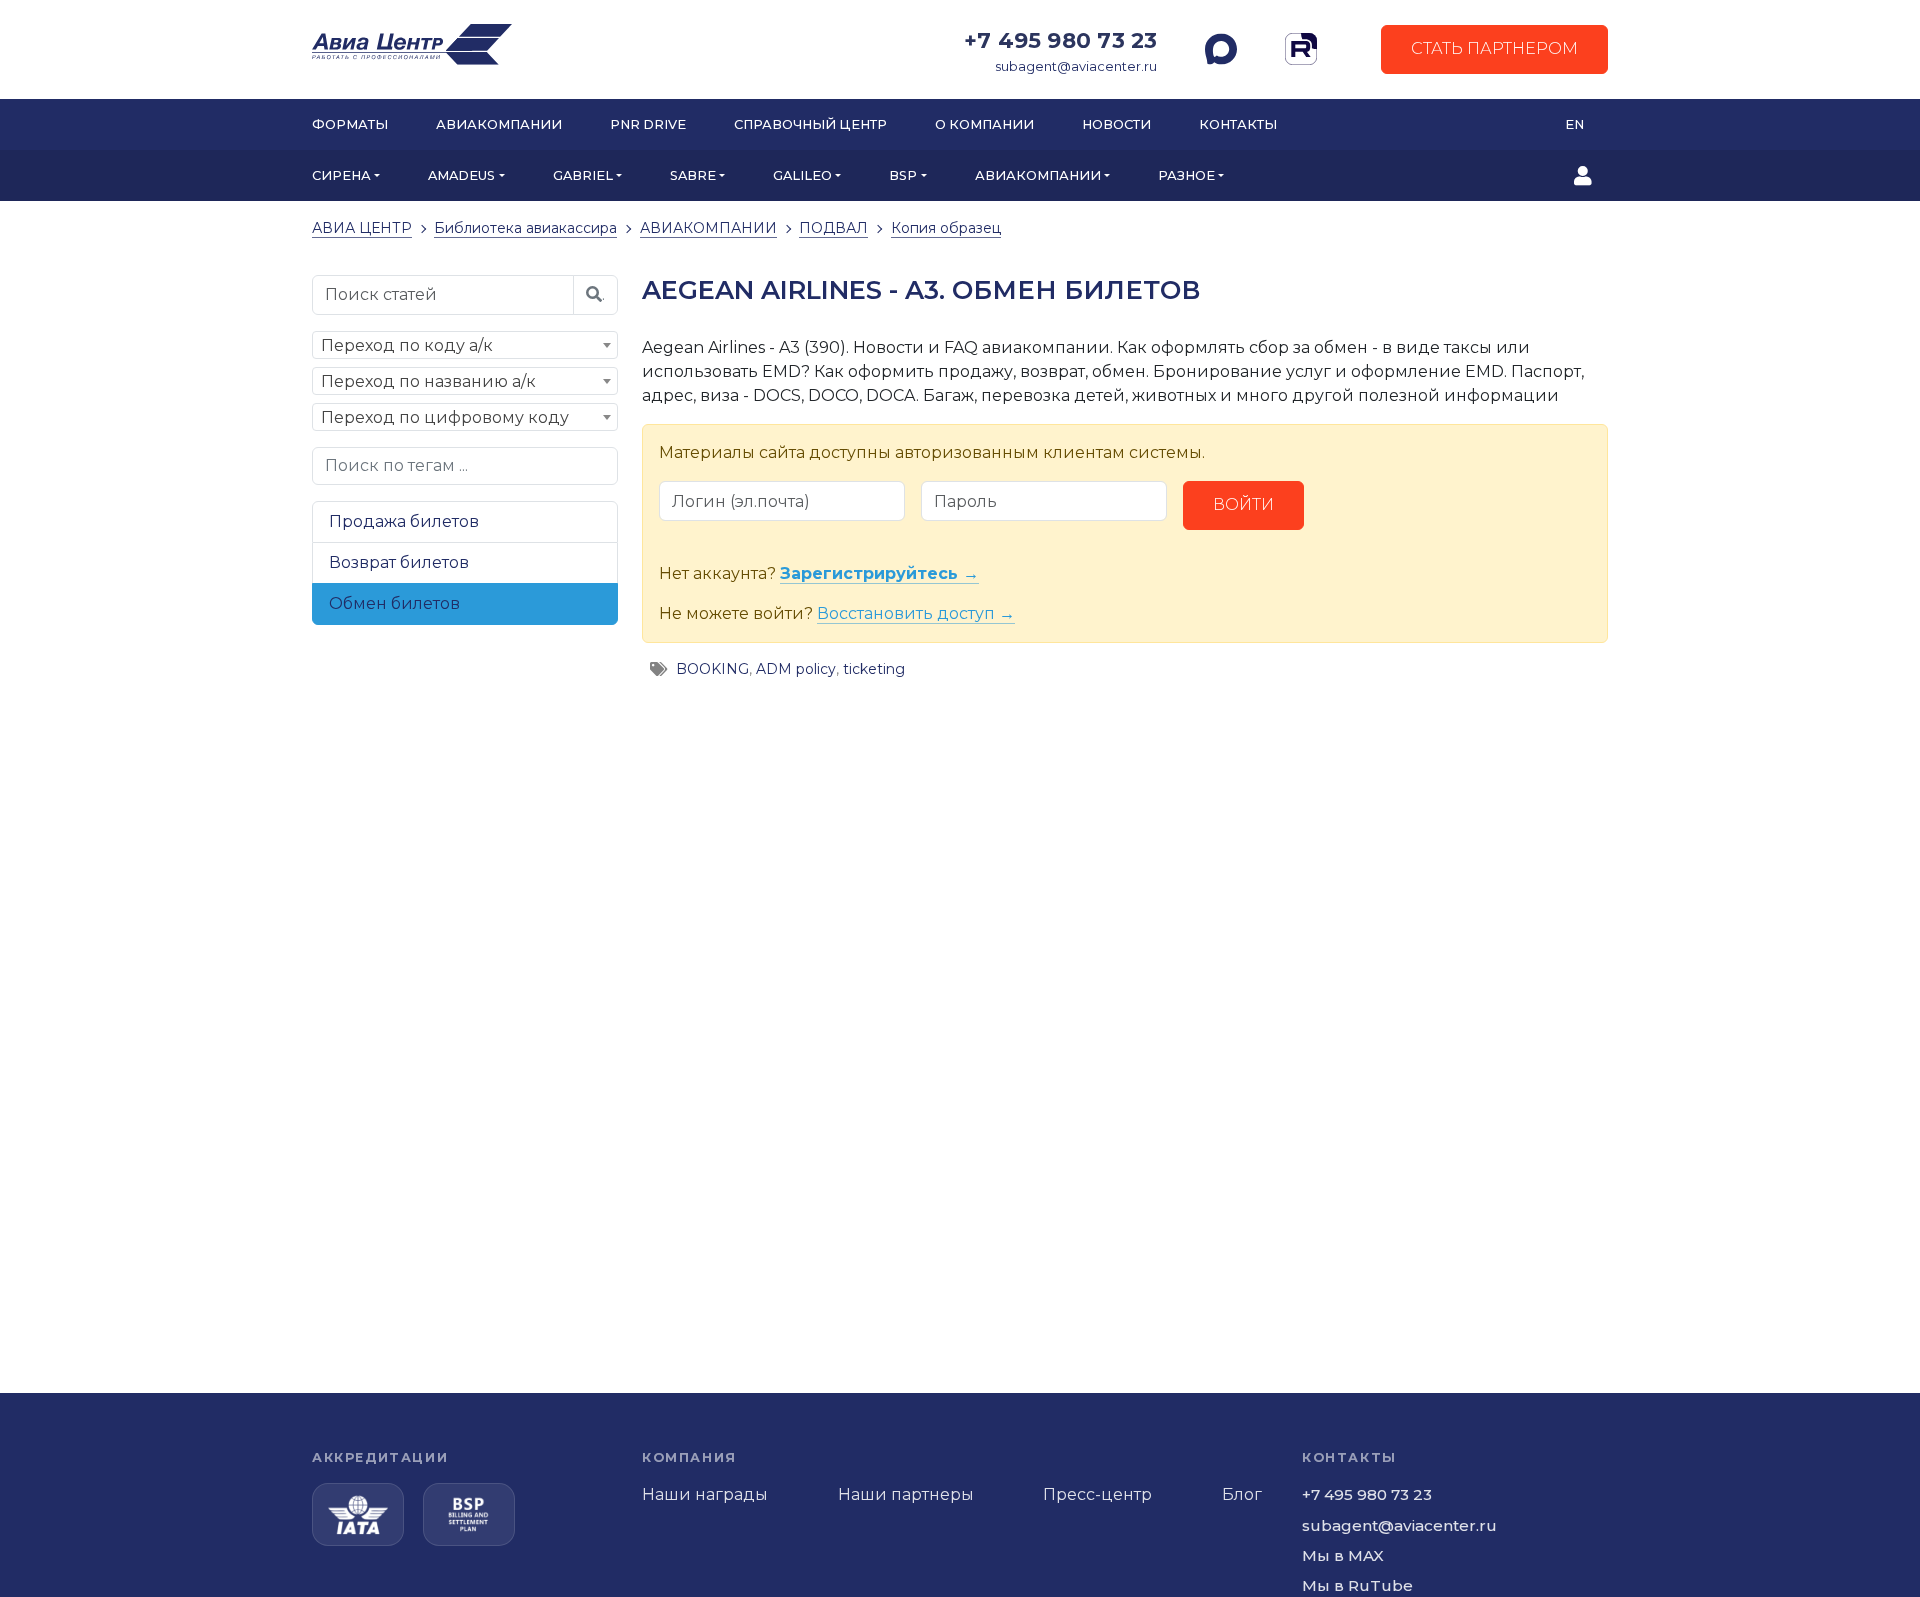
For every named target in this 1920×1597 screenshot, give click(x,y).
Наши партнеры (906, 1494)
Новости (1116, 124)
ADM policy (796, 669)
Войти (1243, 504)
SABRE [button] (693, 175)
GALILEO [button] (802, 175)
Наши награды (705, 1494)
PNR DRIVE (648, 124)
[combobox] (465, 345)
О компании (984, 124)
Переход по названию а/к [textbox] (428, 381)
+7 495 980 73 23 (1060, 40)
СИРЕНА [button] (341, 175)
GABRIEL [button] (583, 175)
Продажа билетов (404, 521)
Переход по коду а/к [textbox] (407, 345)
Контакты (1238, 124)
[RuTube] (1301, 49)
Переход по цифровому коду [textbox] (445, 417)
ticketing (874, 669)
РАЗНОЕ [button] (1186, 175)
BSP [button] (903, 175)
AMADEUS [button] (461, 175)
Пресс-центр (1097, 1494)
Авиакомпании (499, 124)
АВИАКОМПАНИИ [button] (1038, 175)
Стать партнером (1494, 48)
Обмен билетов (394, 603)
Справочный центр (810, 124)
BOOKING (712, 669)
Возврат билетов (399, 562)
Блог (1242, 1494)
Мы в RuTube (1357, 1585)
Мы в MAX (1343, 1555)
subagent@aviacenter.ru (1076, 66)
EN (1574, 124)
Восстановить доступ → (916, 613)
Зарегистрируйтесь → (879, 573)
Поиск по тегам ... (396, 465)
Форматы (350, 124)
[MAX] (1221, 49)
